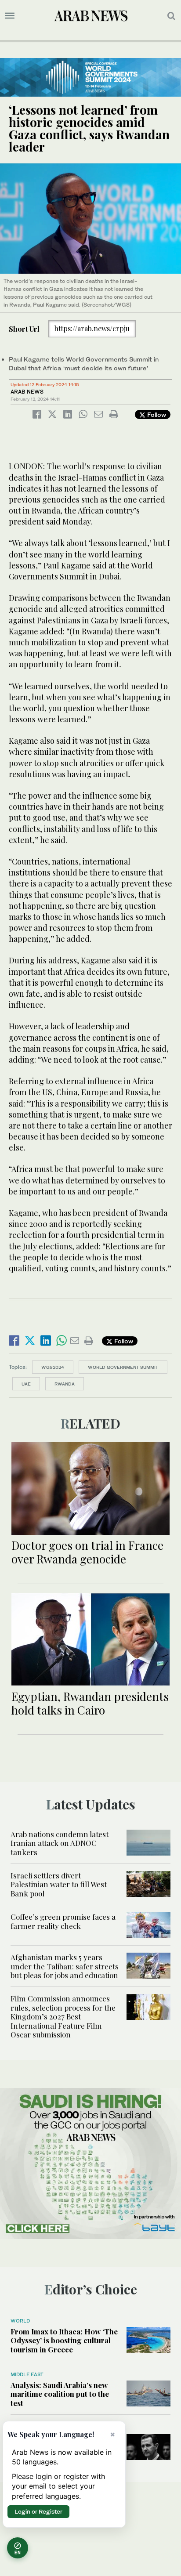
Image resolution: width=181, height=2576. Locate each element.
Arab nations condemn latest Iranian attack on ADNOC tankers (60, 1843)
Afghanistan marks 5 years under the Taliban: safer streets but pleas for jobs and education (65, 1966)
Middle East (27, 2374)
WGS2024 (53, 1367)
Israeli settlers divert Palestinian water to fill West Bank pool (59, 1884)
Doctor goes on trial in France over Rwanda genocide (87, 1552)
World (20, 2321)
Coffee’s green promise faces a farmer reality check (63, 1921)
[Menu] (10, 16)
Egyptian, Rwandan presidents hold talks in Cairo (90, 1703)
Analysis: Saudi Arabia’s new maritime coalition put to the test (60, 2394)
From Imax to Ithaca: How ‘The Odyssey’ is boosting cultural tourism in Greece (64, 2340)
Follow (156, 414)
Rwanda (65, 1384)
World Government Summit (123, 1367)
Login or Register (38, 2511)
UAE (26, 1384)
